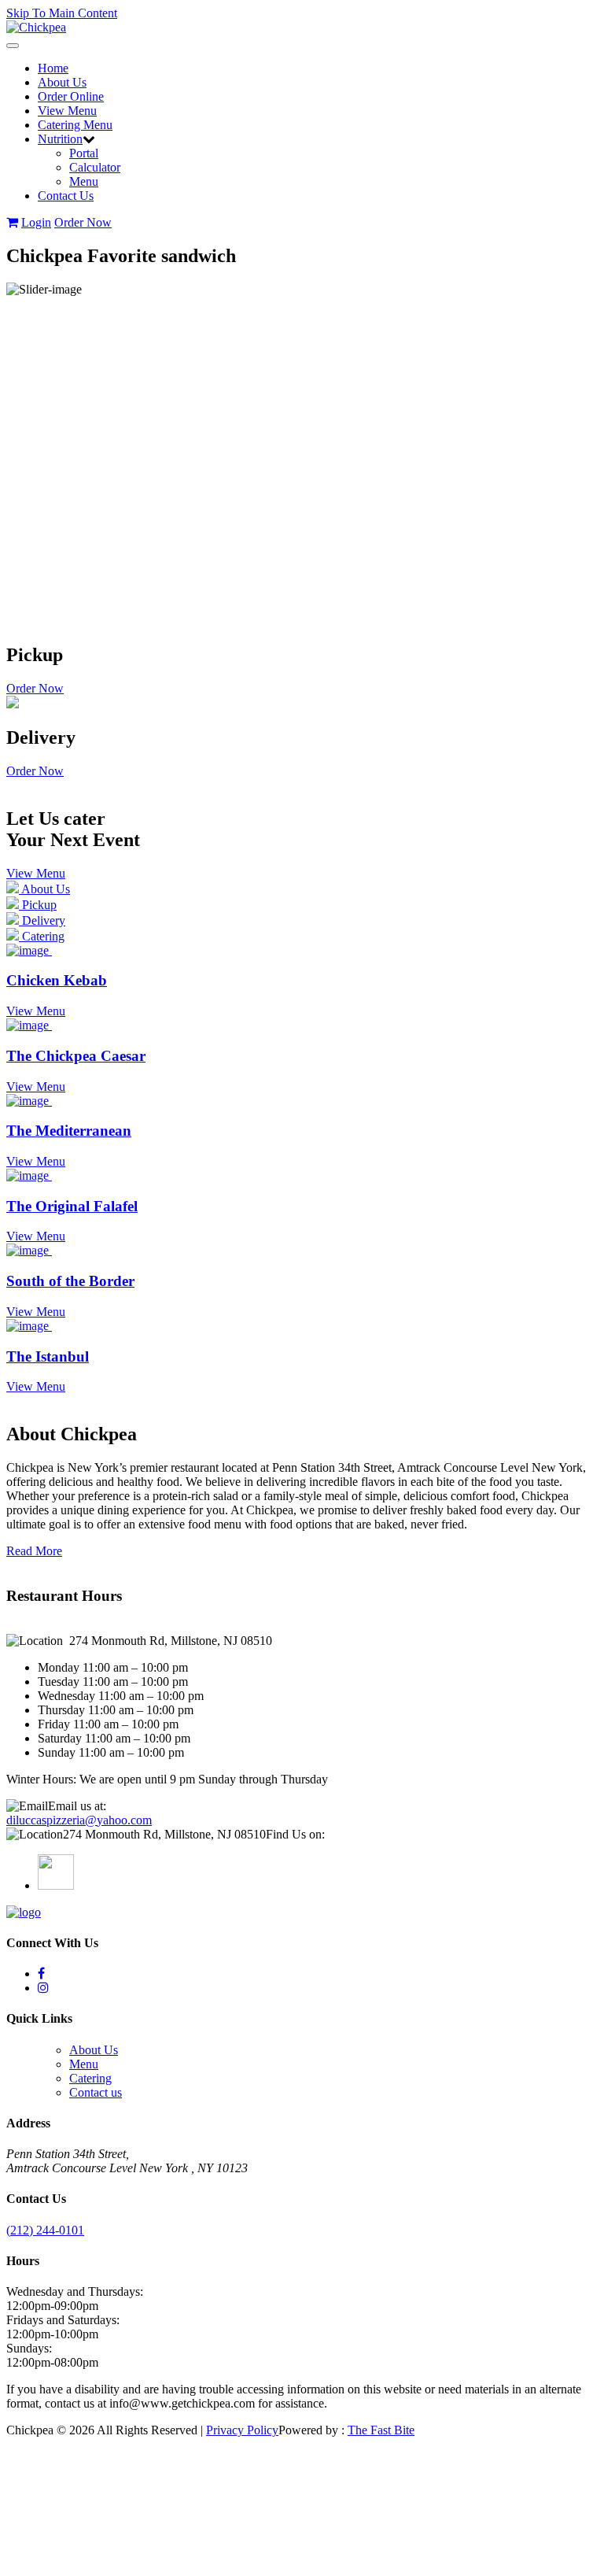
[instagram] (43, 1988)
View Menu (67, 111)
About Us (62, 82)
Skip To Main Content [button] (62, 13)
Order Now (83, 222)
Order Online (71, 96)
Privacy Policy (242, 2430)
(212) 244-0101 (45, 2230)
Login (36, 222)
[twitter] (41, 1974)
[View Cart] (12, 222)
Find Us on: (295, 1834)
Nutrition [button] (60, 139)
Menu (84, 181)
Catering (90, 2078)
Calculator (95, 167)
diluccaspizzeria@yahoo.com (79, 1820)
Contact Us (66, 196)
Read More (34, 1551)
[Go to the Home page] (36, 27)
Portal (84, 153)
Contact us (96, 2092)
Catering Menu (75, 125)
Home (53, 68)
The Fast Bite (381, 2430)
